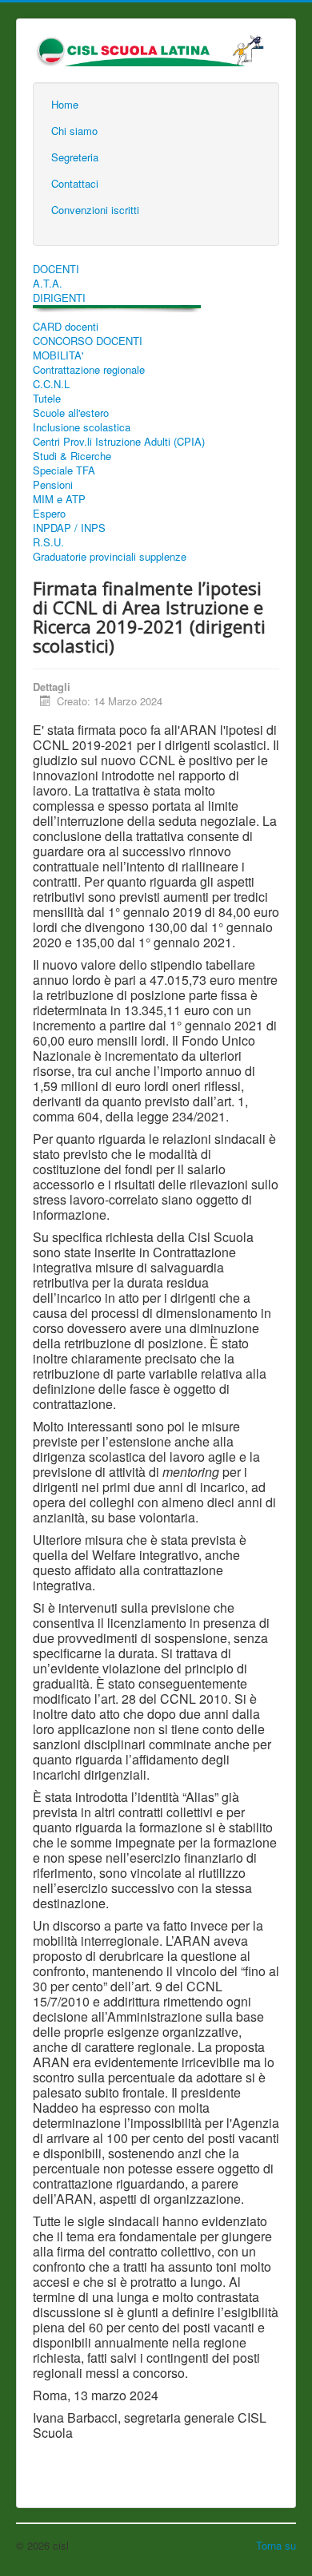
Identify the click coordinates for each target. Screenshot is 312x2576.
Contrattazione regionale (89, 370)
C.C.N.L (51, 384)
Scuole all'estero (71, 413)
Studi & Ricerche (72, 456)
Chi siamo (74, 131)
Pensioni (53, 485)
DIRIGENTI (59, 298)
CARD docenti (66, 327)
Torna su (276, 2545)
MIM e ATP (59, 499)
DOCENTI (56, 269)
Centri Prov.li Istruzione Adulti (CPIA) (119, 442)
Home (65, 104)
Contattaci (75, 183)
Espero (49, 514)
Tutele (47, 399)
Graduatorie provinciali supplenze (110, 557)
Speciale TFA (64, 470)
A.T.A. (48, 284)
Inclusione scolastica (82, 427)
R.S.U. (48, 542)
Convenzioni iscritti (95, 210)
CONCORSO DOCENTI (88, 341)
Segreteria (75, 157)
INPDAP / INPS (69, 528)
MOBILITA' (58, 355)
